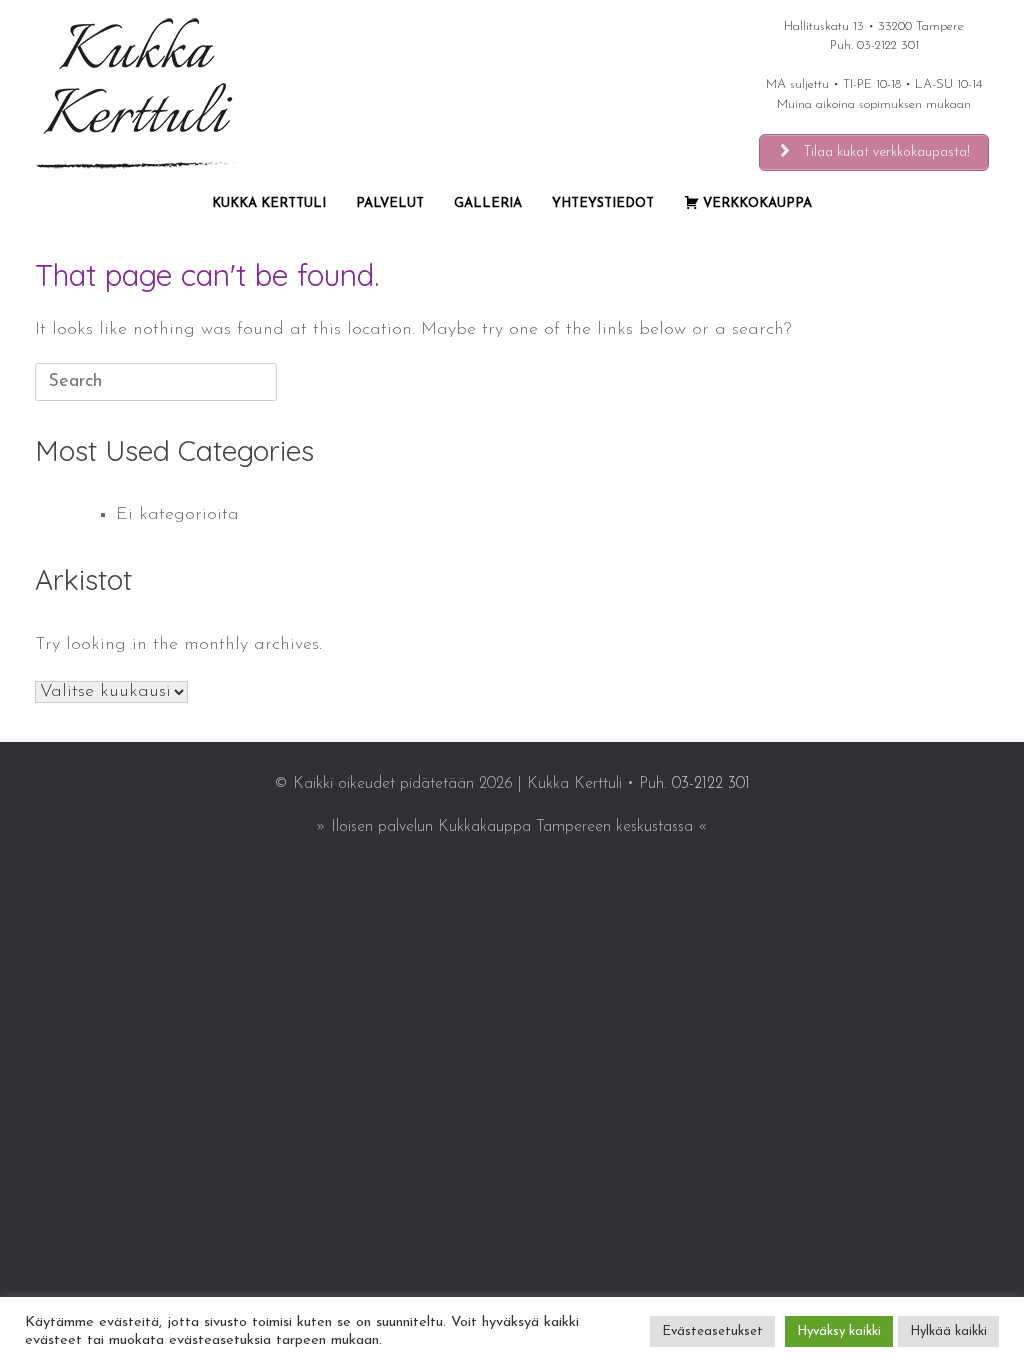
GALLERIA (488, 203)
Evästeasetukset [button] (712, 1331)
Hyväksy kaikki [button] (839, 1331)
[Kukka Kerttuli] (135, 93)
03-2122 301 (888, 45)
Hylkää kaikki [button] (948, 1331)
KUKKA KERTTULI (269, 203)
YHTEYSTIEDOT (603, 203)
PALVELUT (390, 203)
